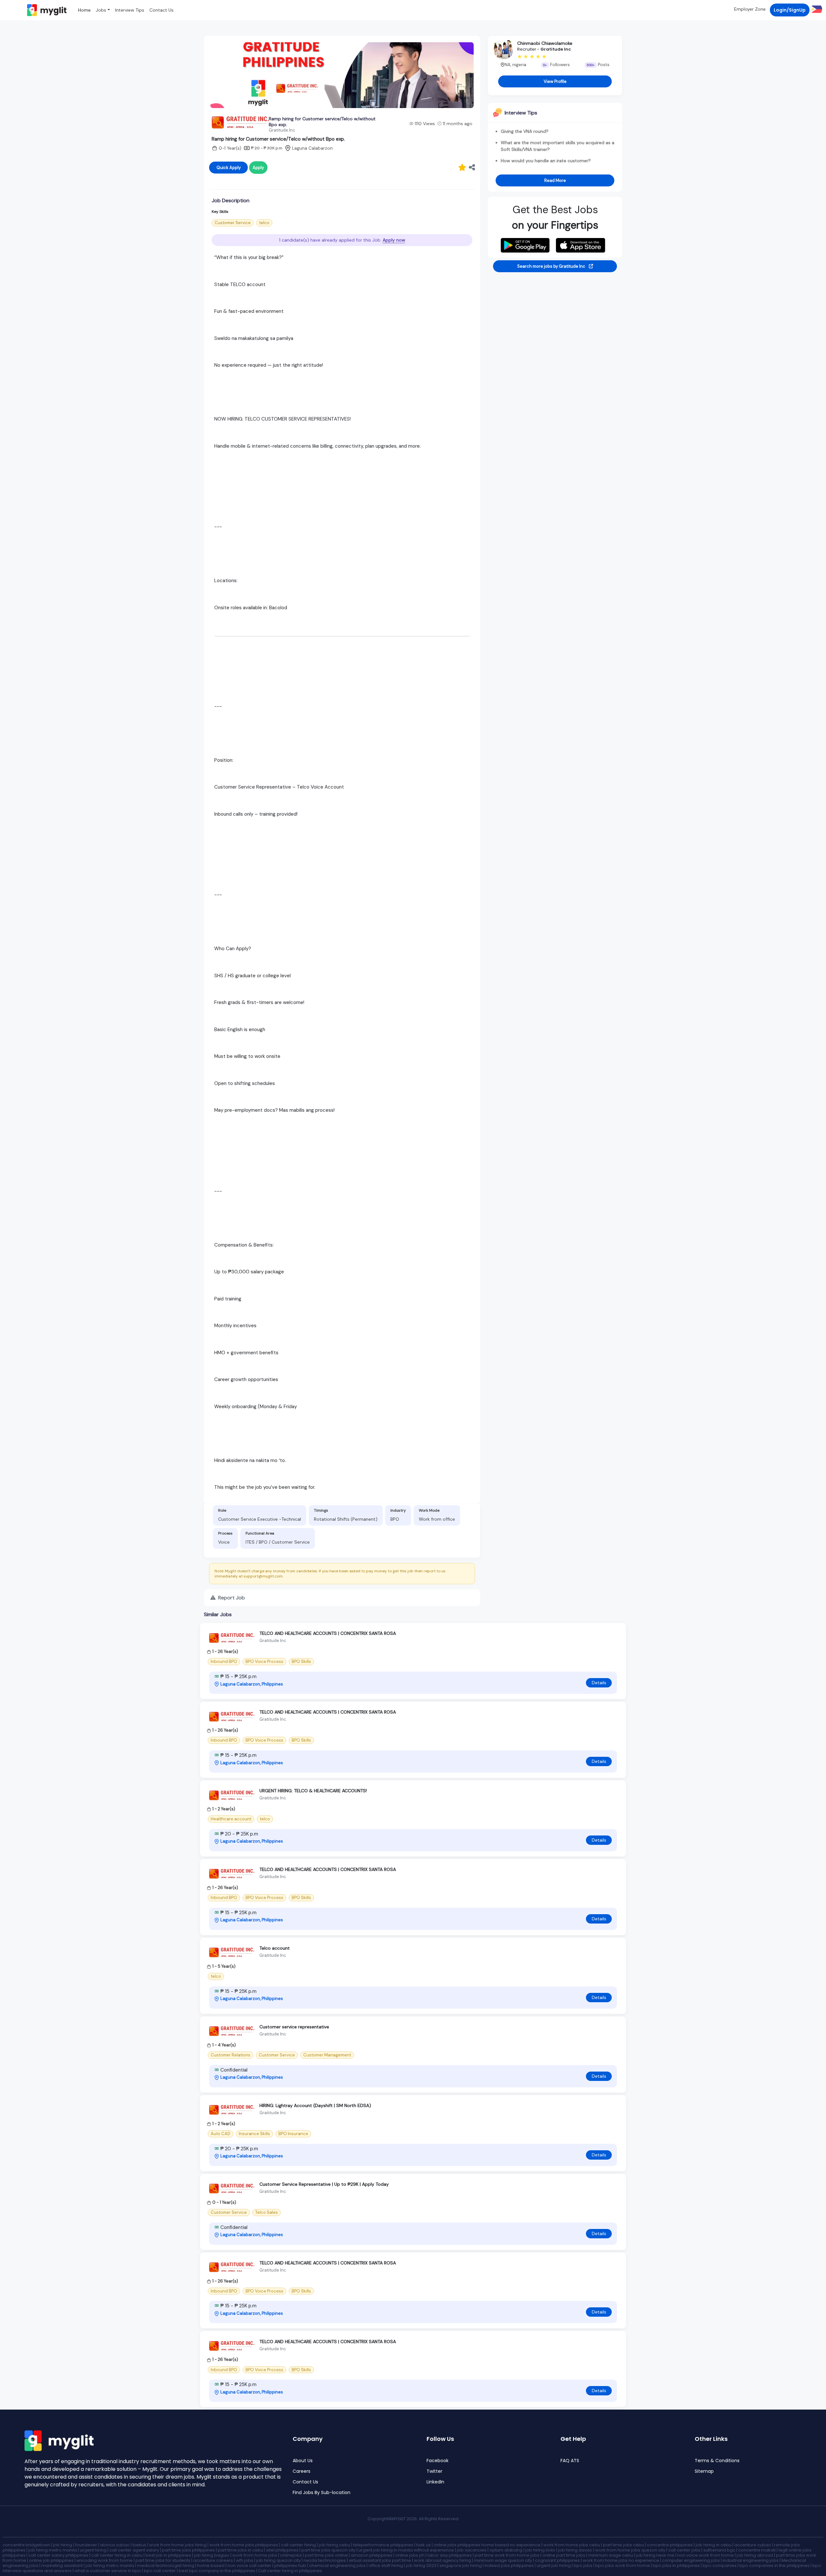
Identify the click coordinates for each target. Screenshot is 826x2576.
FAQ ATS (570, 2461)
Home (84, 10)
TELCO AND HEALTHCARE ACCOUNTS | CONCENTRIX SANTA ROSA (328, 1633)
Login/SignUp (790, 10)
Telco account (275, 1948)
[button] (816, 9)
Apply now (394, 240)
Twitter (434, 2471)
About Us (303, 2461)
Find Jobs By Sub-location (322, 2493)
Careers (302, 2471)
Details (599, 1683)
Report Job (231, 1598)
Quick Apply (229, 168)
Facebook (438, 2461)
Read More (555, 180)
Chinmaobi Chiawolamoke (545, 43)
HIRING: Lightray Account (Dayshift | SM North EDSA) (315, 2105)
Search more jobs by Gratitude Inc (552, 266)
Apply (258, 168)
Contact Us (161, 10)
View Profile (555, 81)
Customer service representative (294, 2027)
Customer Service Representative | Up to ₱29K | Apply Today (324, 2184)
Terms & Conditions (717, 2461)
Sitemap (704, 2471)
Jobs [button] (101, 10)
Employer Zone (750, 9)
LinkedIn (435, 2482)
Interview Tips (130, 10)
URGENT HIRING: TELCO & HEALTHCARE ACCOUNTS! (313, 1791)
